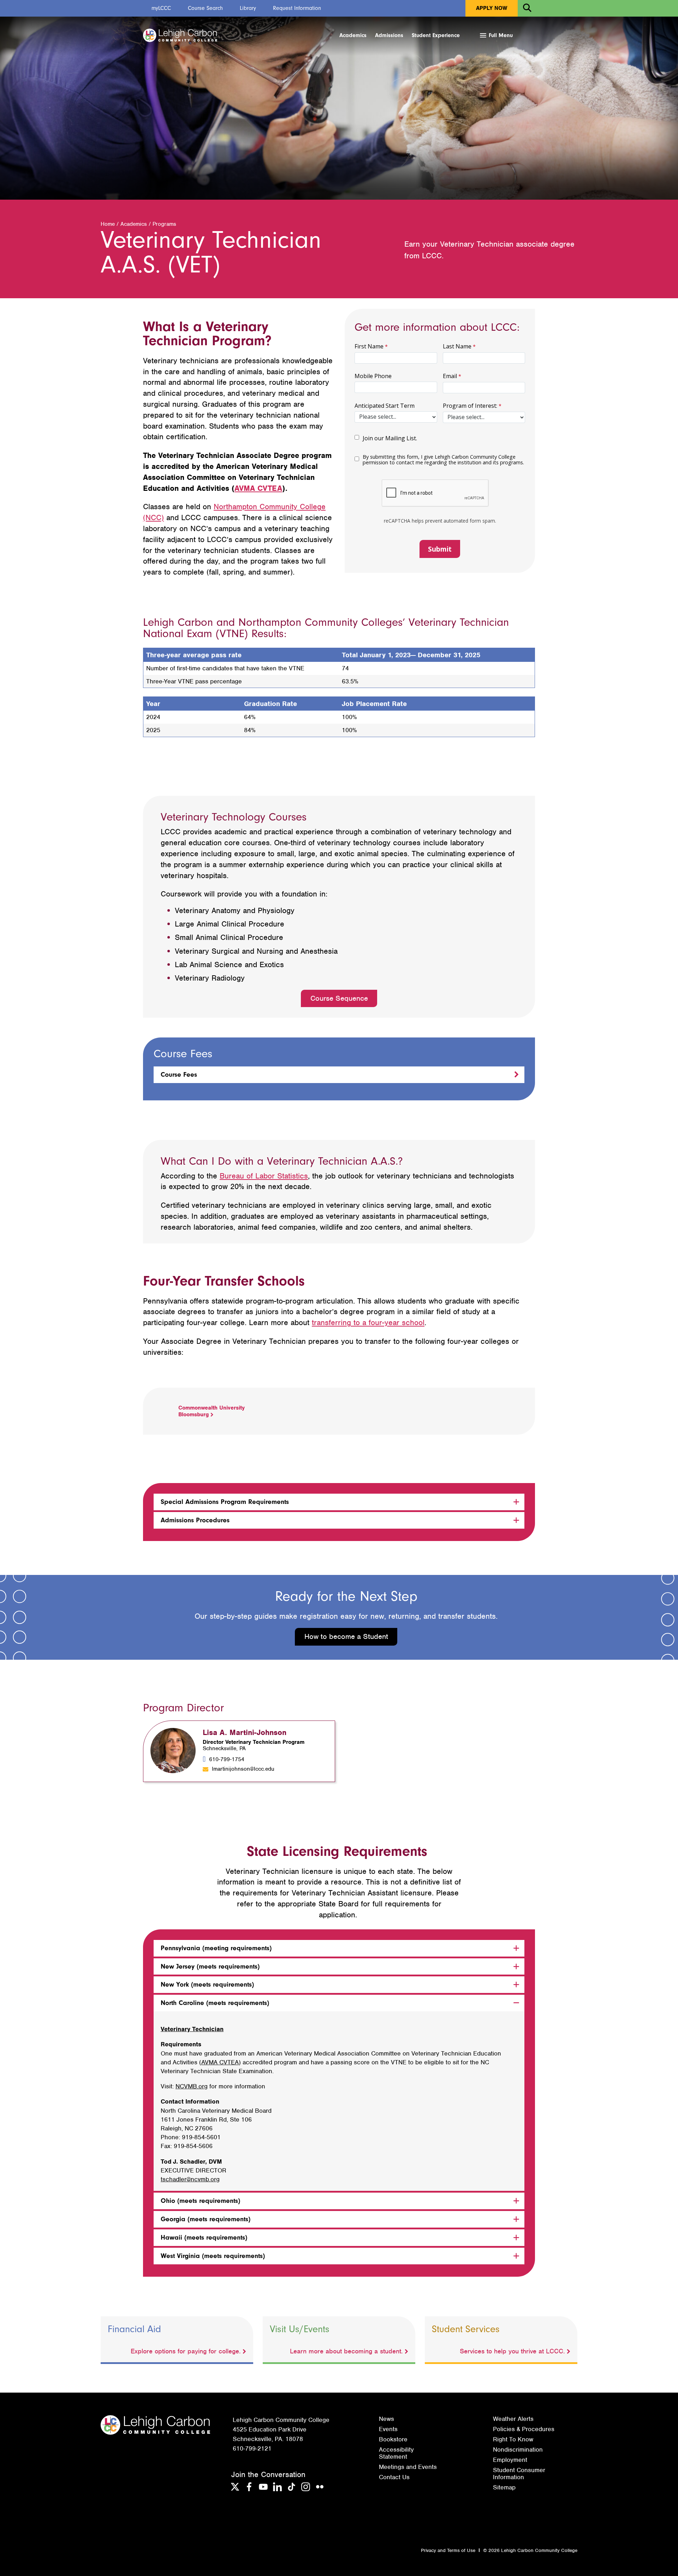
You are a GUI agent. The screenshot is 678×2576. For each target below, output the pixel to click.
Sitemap (504, 2487)
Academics (353, 35)
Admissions (389, 35)
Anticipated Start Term (385, 406)
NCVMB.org (192, 2086)
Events (388, 2429)
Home (108, 224)
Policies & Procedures (524, 2429)
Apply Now (492, 8)
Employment (510, 2460)
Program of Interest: (470, 406)
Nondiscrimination (518, 2449)
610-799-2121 (252, 2448)
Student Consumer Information (519, 2474)
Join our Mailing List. (390, 438)
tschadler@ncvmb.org (190, 2179)
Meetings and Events (408, 2467)
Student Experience (436, 35)
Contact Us (394, 2477)
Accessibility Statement (396, 2453)
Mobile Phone (373, 376)
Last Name (457, 346)
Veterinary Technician (192, 2029)
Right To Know (513, 2439)
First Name (369, 346)
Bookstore (393, 2439)
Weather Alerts (513, 2419)
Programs (164, 224)
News (386, 2419)
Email (450, 376)
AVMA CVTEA (258, 488)
